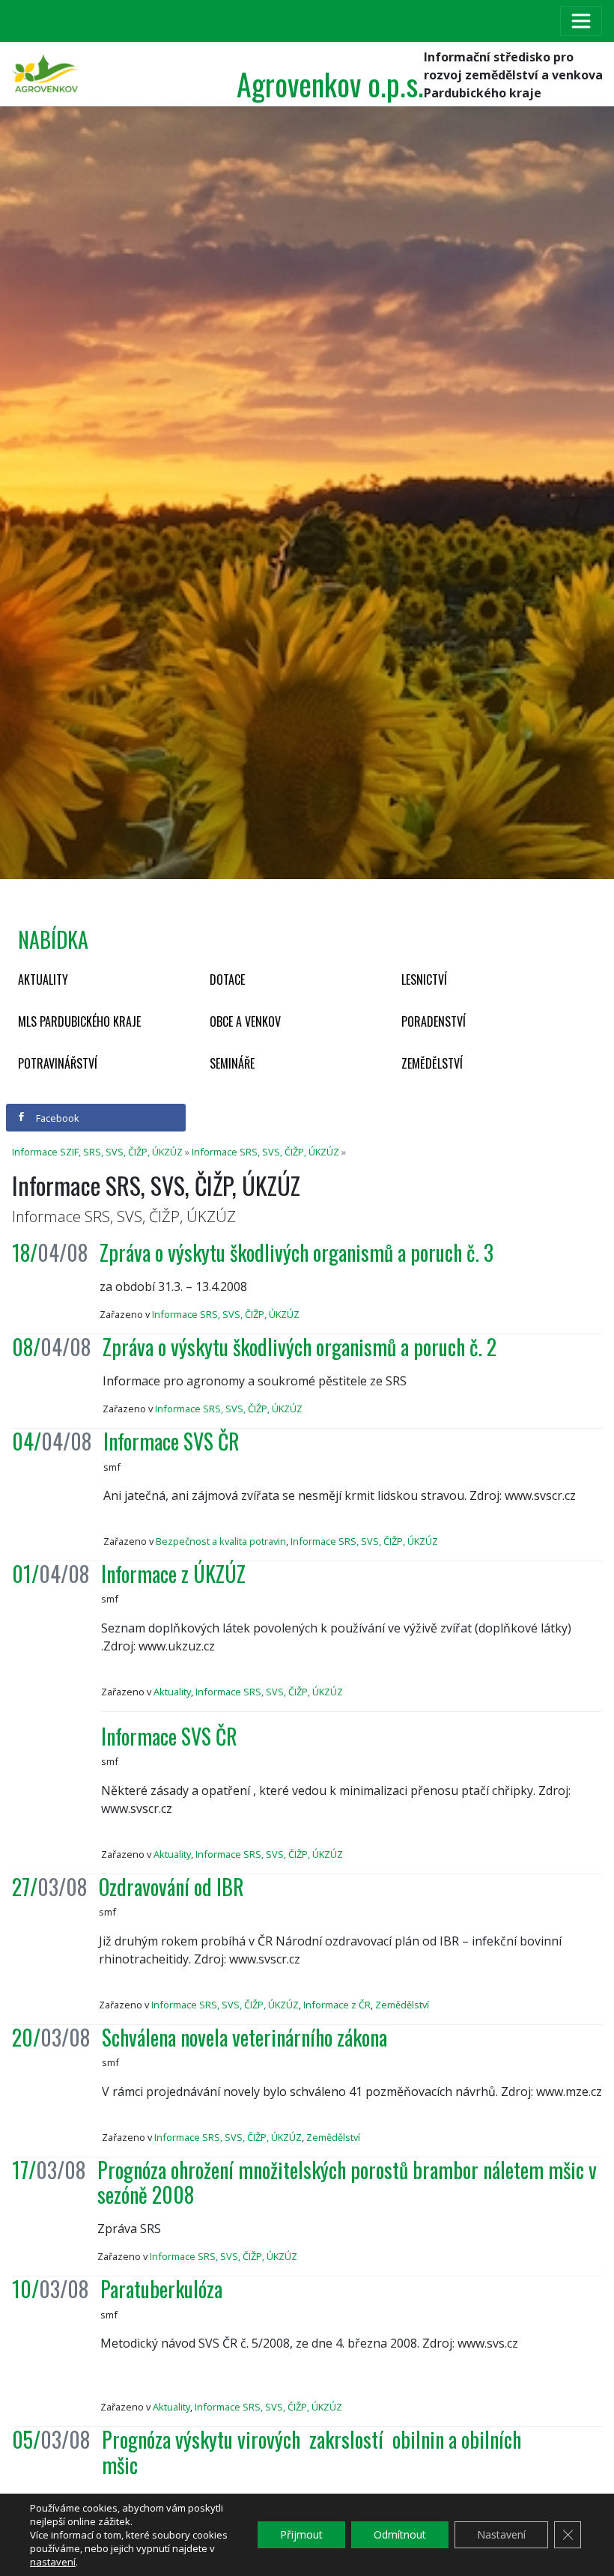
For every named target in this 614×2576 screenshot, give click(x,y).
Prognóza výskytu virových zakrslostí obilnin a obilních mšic (311, 2452)
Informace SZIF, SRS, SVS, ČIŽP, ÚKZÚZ (97, 1152)
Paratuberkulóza (161, 2289)
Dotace (227, 979)
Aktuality (43, 979)
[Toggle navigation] (581, 21)
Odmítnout (400, 2534)
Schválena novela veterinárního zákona (244, 2037)
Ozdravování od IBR (171, 1887)
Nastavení (501, 2534)
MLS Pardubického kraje (79, 1021)
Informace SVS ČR (171, 1441)
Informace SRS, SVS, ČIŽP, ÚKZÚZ (265, 1152)
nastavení (53, 2562)
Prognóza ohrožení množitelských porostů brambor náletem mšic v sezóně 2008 (349, 2182)
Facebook (57, 1118)
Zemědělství (432, 1063)
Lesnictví (424, 979)
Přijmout (301, 2534)
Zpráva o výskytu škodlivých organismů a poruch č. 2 (300, 1347)
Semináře (232, 1063)
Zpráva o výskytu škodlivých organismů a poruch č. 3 (297, 1252)
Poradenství (434, 1021)
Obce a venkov (245, 1021)
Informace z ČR (337, 2005)
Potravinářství (58, 1063)
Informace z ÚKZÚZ (173, 1574)
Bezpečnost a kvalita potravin (221, 1541)
